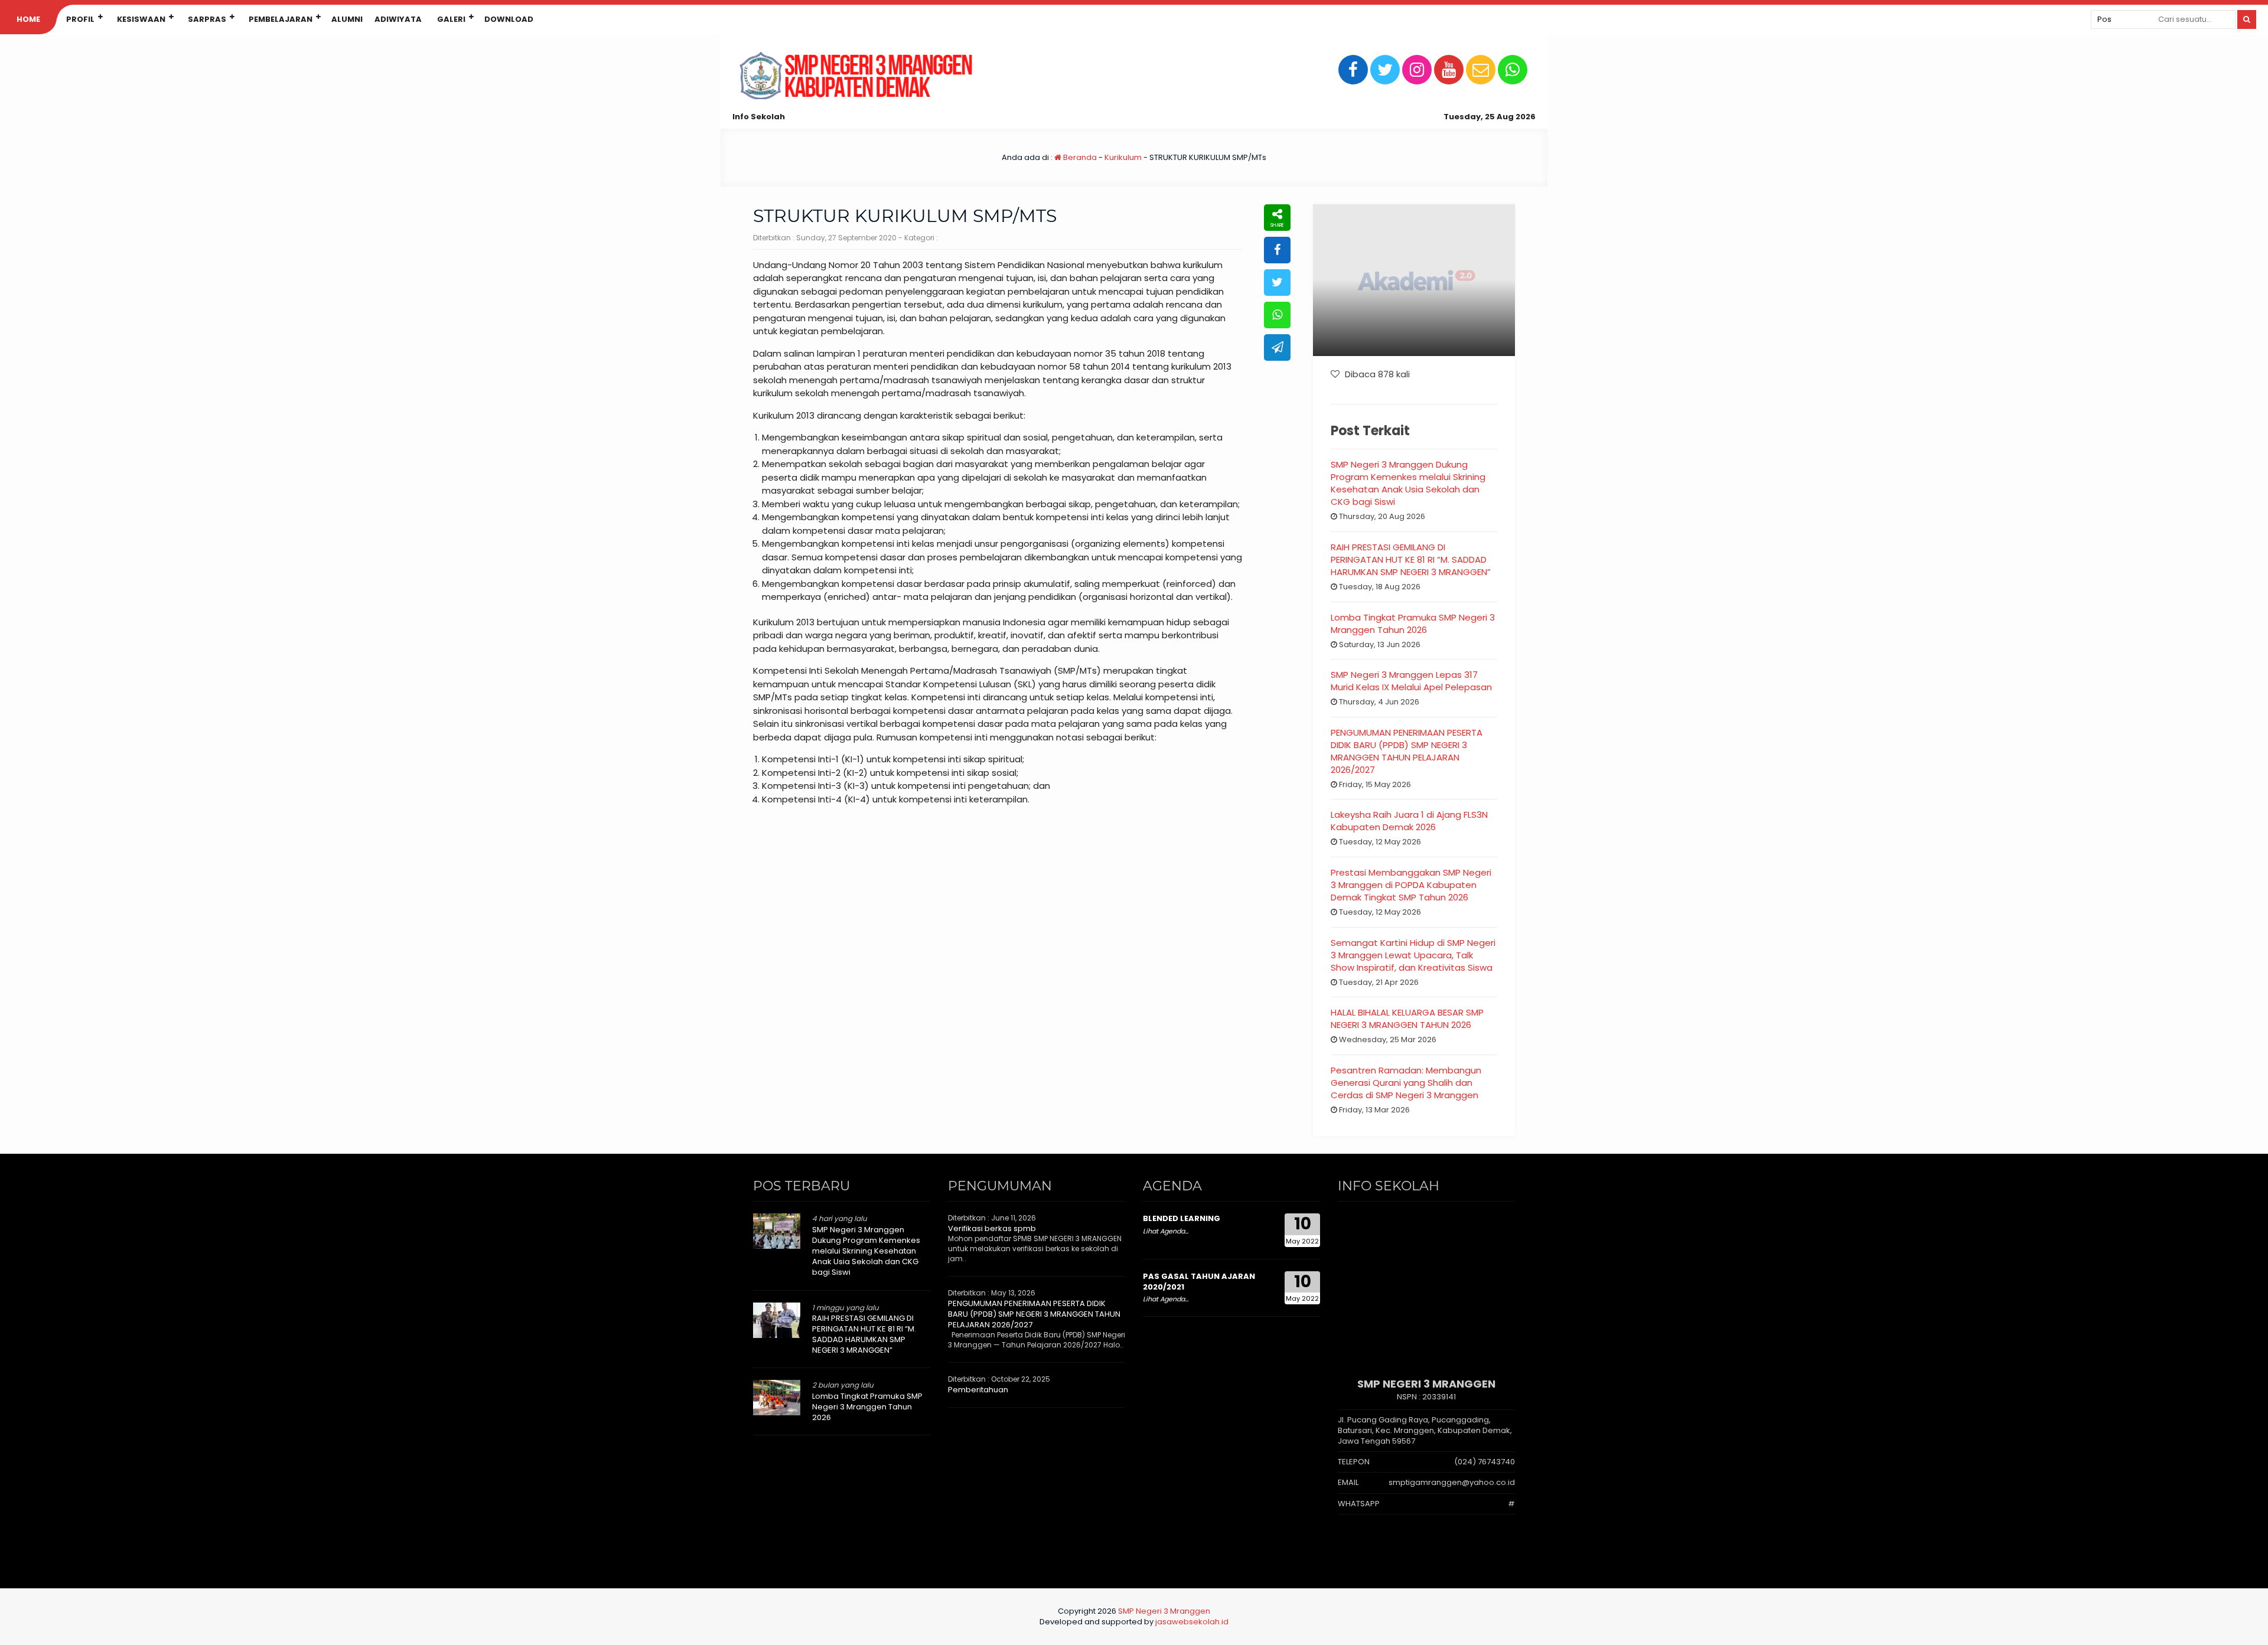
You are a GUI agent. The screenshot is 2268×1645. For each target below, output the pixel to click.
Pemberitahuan (978, 1390)
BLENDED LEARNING (1182, 1218)
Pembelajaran (281, 19)
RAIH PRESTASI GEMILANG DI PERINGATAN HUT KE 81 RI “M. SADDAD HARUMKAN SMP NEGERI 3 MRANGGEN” (1411, 559)
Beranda (1079, 157)
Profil (80, 19)
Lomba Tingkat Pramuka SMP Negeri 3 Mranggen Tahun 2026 (1413, 624)
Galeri (451, 19)
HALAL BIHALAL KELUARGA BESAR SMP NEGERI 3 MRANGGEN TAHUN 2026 (1407, 1019)
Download (509, 19)
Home (28, 19)
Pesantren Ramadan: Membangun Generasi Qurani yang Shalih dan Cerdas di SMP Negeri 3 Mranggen (1406, 1083)
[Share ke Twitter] (1277, 283)
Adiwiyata (398, 19)
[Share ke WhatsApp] (1277, 315)
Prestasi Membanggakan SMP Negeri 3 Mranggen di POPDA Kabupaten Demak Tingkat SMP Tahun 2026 (1411, 885)
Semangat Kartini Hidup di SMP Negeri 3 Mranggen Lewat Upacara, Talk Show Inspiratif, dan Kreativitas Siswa (1413, 955)
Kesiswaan (141, 19)
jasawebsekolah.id (1192, 1622)
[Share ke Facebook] (1277, 250)
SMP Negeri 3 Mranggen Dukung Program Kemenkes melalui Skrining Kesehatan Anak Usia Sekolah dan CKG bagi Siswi (1408, 483)
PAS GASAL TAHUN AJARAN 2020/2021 (1199, 1282)
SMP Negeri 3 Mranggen (1164, 1611)
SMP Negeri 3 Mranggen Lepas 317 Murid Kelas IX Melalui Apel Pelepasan (1411, 681)
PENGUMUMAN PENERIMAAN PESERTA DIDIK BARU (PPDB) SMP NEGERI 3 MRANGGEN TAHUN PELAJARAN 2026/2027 (1407, 751)
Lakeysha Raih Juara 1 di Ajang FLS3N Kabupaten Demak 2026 (1409, 821)
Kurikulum (1123, 157)
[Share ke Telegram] (1277, 347)
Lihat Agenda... (1166, 1231)
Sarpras (207, 19)
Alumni (347, 19)
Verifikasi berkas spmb (992, 1228)
